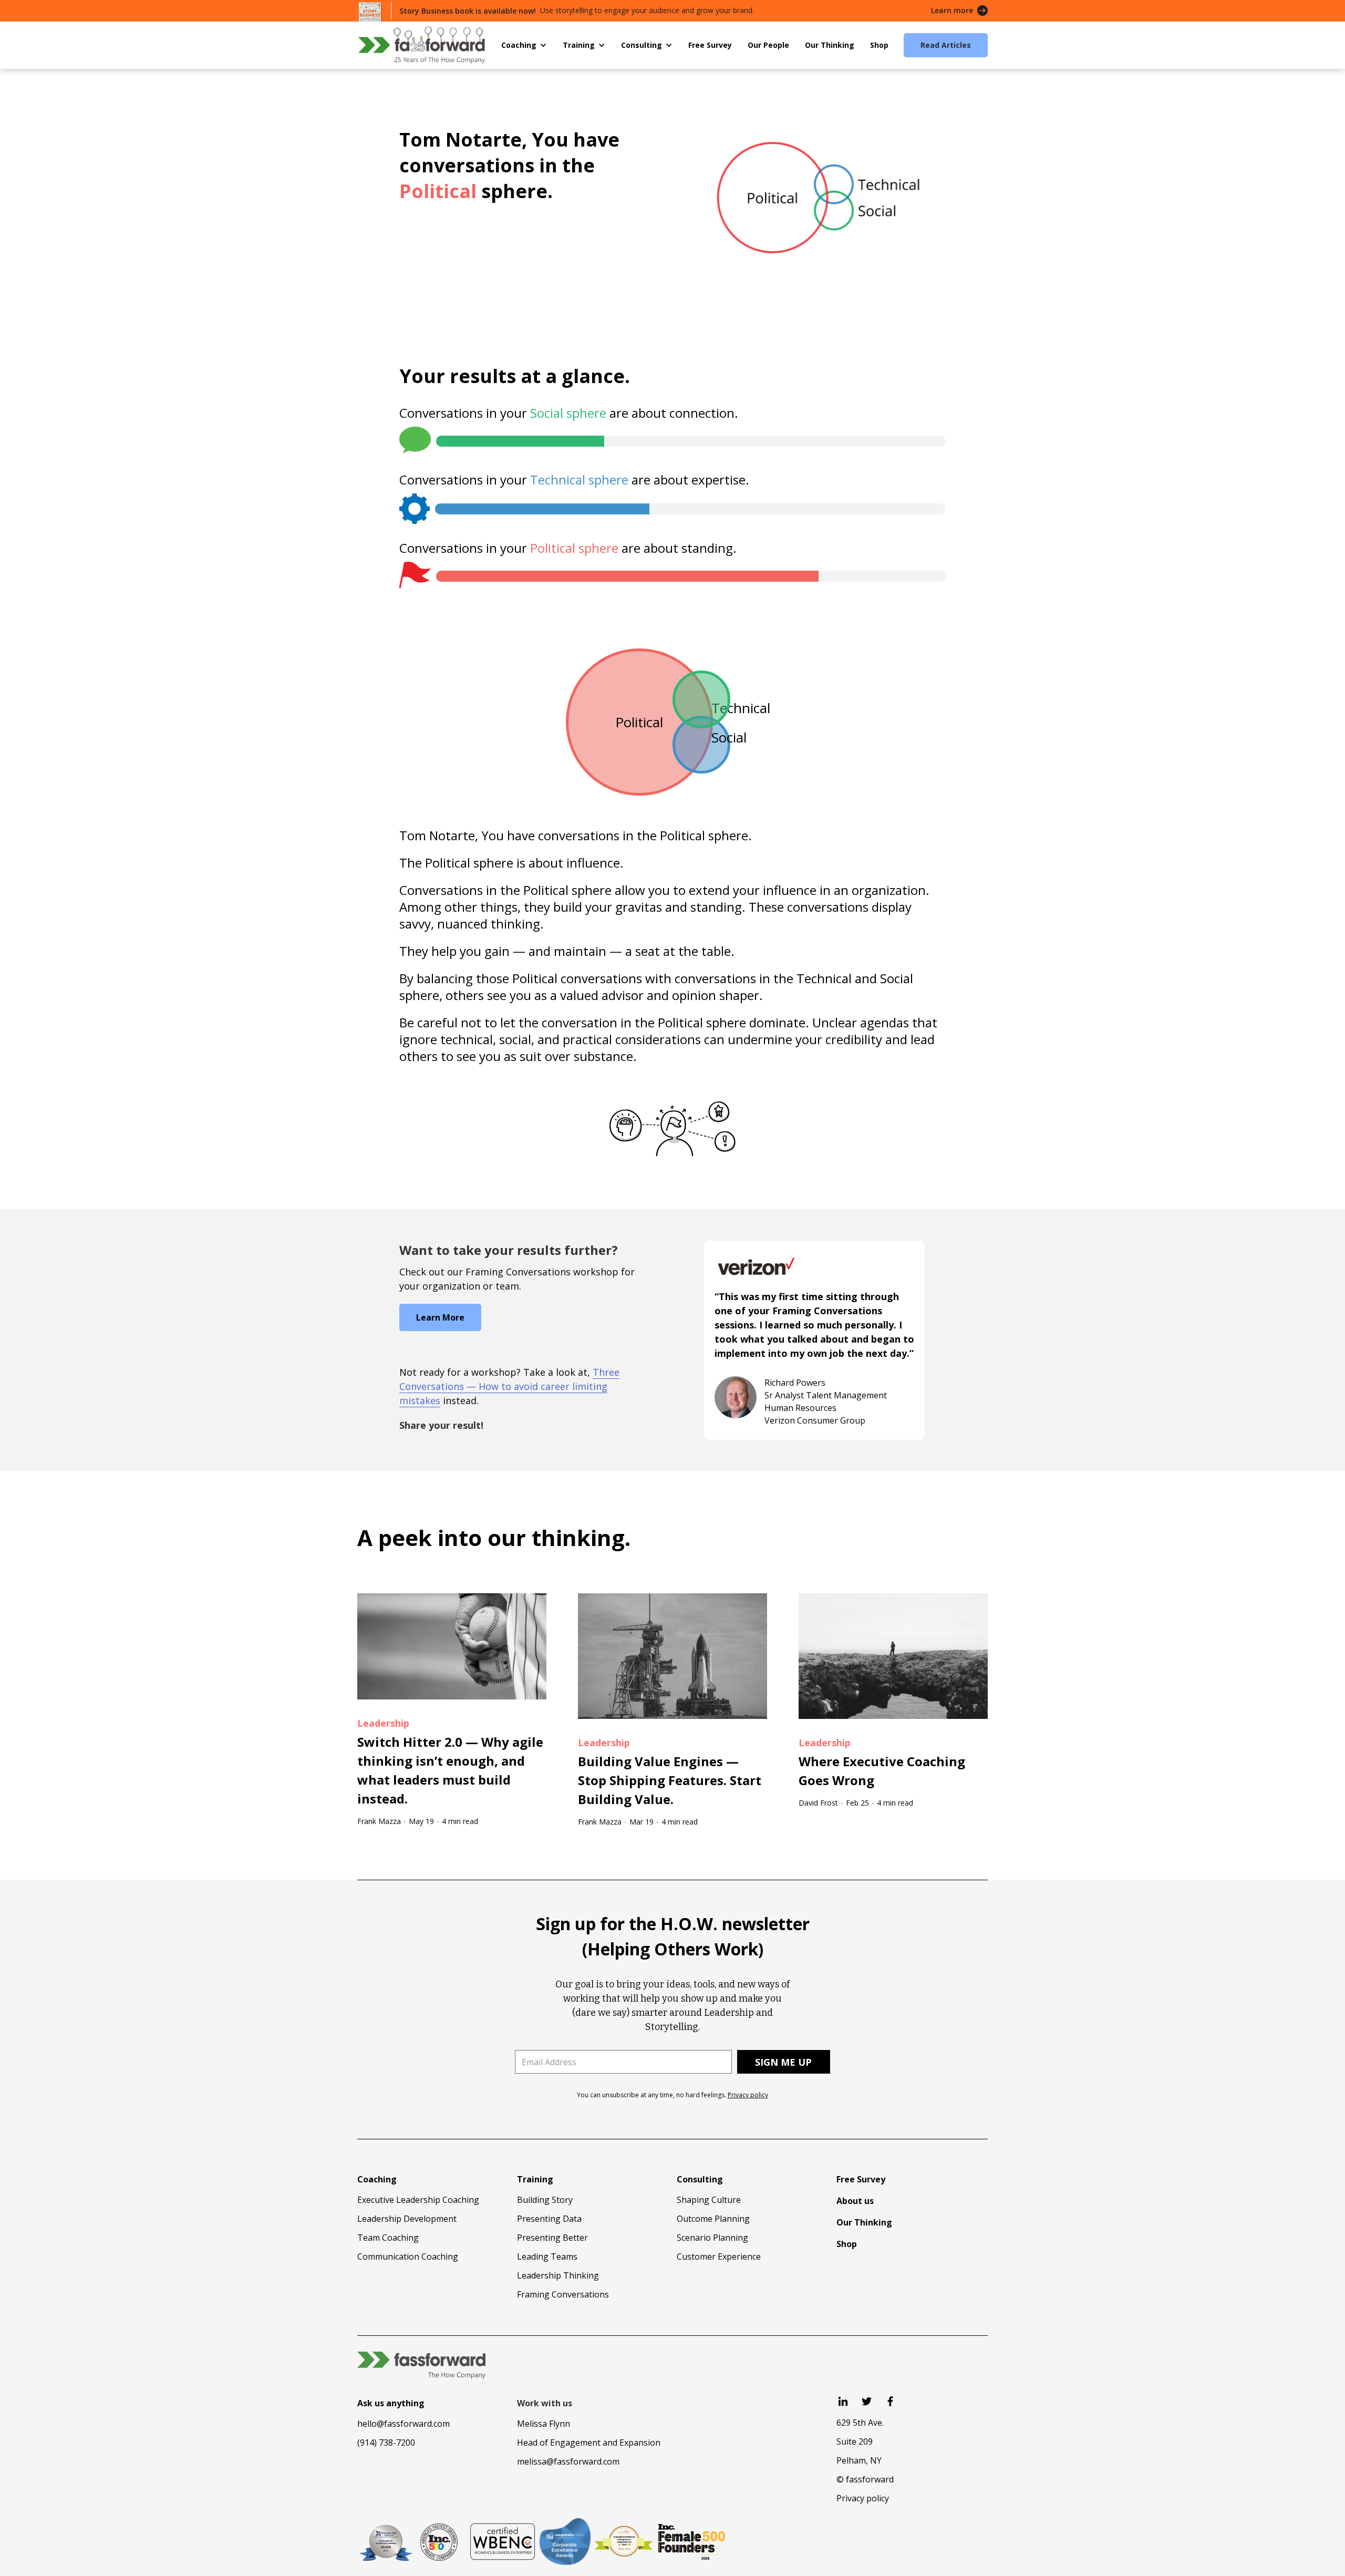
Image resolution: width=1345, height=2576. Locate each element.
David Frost (818, 1803)
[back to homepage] (421, 45)
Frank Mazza (379, 1821)
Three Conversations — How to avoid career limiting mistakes (509, 1386)
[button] (524, 45)
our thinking (556, 1537)
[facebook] (890, 2401)
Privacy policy (748, 2095)
